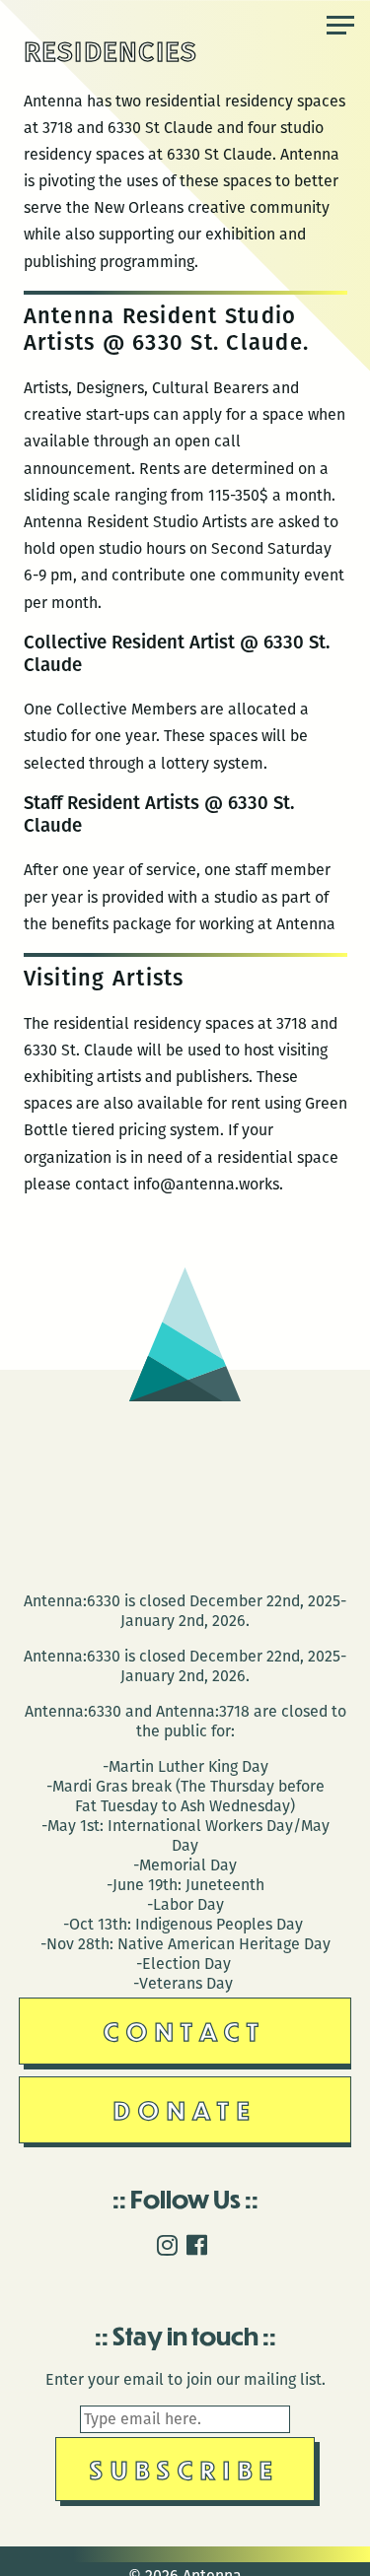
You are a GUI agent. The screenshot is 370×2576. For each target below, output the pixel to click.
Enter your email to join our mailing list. (185, 2379)
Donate (185, 2109)
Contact (185, 2031)
